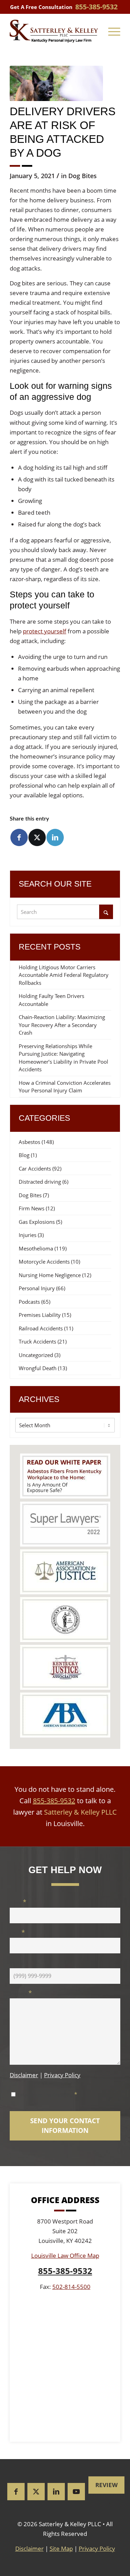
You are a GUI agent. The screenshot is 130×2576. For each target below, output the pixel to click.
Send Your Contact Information (65, 2126)
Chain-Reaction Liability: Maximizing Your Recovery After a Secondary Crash (62, 1025)
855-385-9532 (54, 1801)
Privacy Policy (62, 2075)
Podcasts (29, 1302)
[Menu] (114, 31)
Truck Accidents (37, 1341)
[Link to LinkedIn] (56, 2492)
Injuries (28, 1235)
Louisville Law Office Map (65, 2256)
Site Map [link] (61, 2549)
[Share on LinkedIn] (55, 837)
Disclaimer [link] (29, 2549)
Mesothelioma (36, 1248)
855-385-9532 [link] (96, 7)
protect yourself (45, 631)
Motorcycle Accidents (44, 1262)
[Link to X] (36, 2492)
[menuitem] (114, 31)
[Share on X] (37, 837)
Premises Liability (40, 1315)
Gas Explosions (37, 1222)
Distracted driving (40, 1182)
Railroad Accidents (41, 1328)
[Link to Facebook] (16, 2492)
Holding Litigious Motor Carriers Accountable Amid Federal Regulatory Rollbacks (64, 975)
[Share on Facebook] (19, 837)
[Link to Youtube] (76, 2492)
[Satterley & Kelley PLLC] (54, 31)
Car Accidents (35, 1168)
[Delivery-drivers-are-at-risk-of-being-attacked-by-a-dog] (56, 83)
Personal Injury (37, 1288)
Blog (24, 1155)
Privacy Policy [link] (97, 2549)
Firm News (32, 1208)
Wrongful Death (38, 1368)
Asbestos (29, 1142)
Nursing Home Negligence (50, 1275)
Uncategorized (36, 1355)
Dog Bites (83, 176)
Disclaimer (24, 2075)
